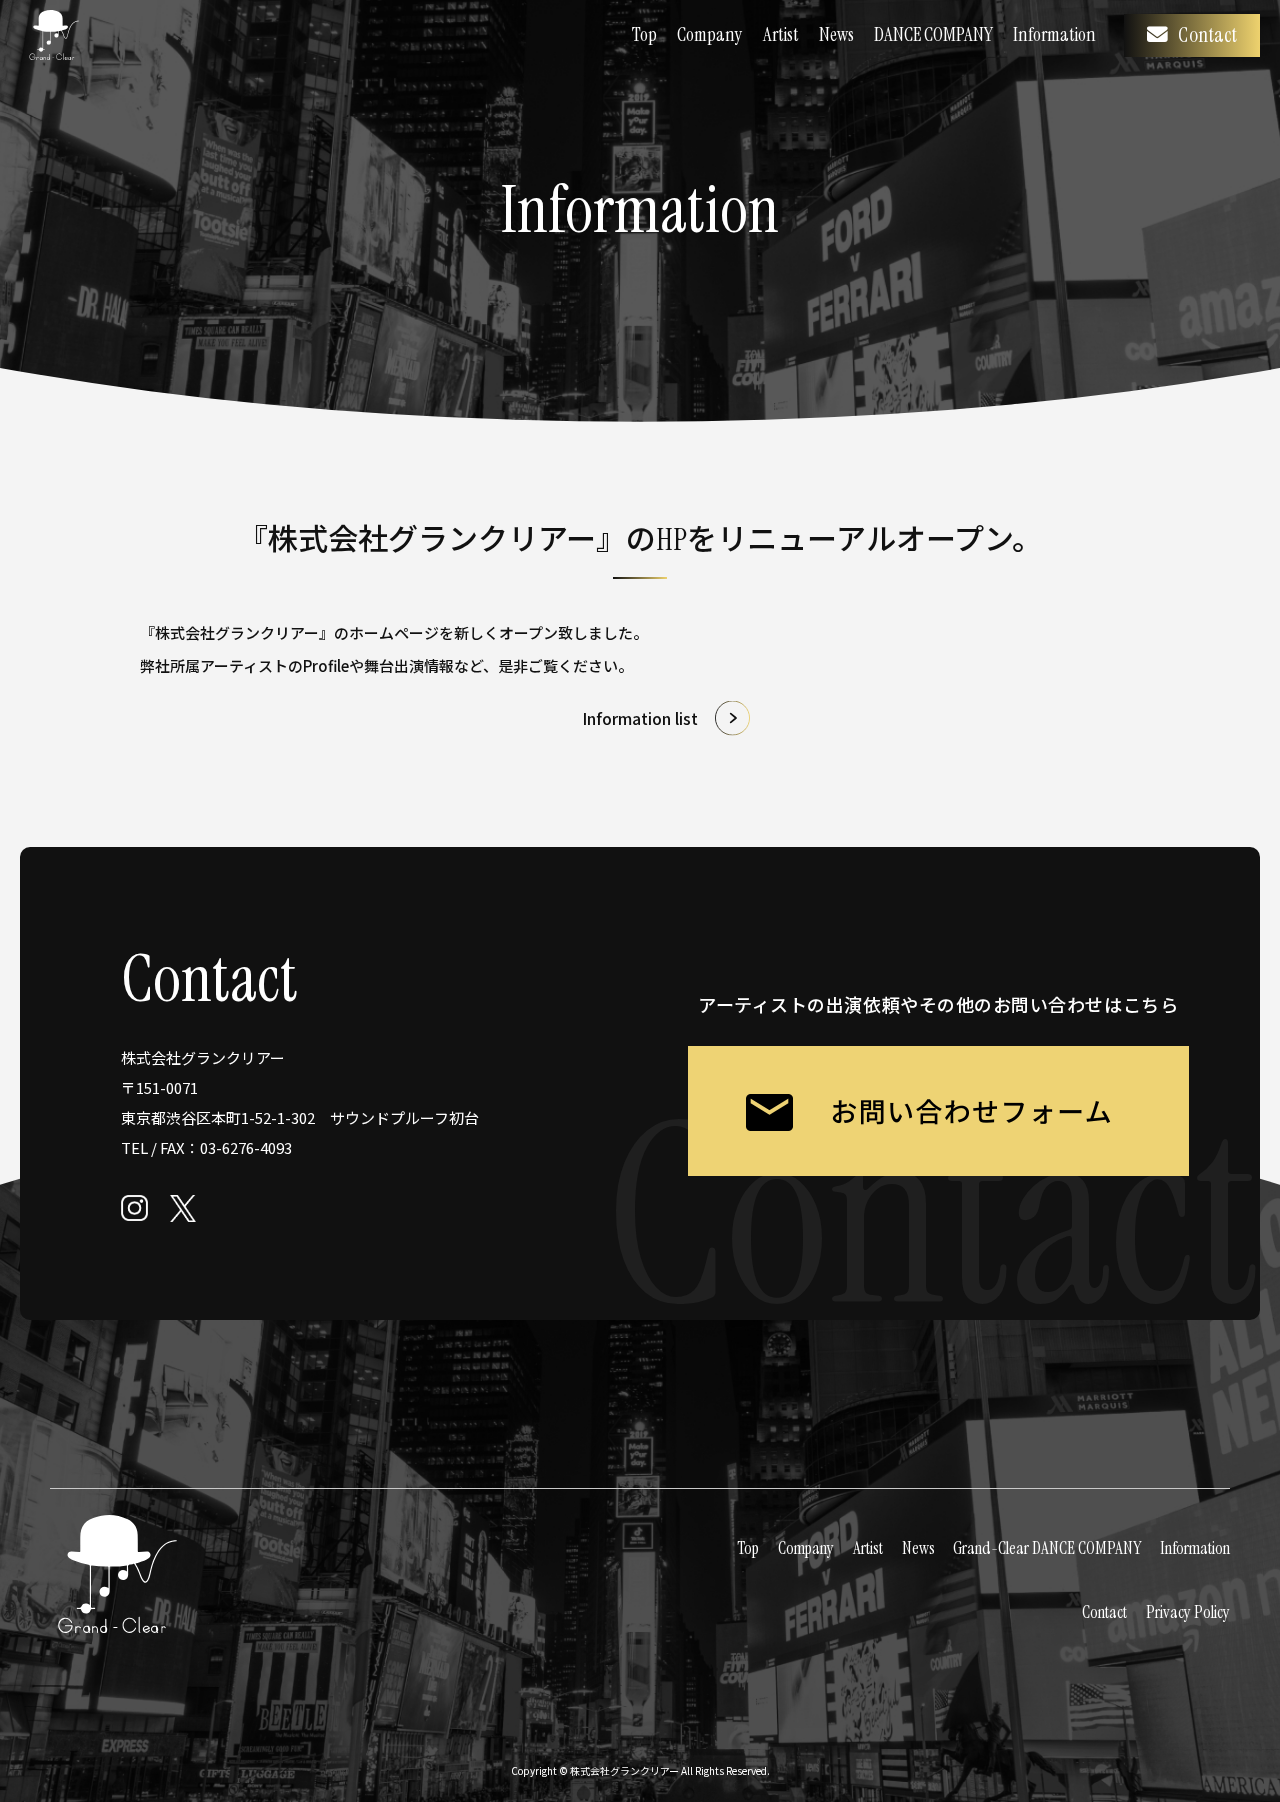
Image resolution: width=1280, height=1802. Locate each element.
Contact (1207, 35)
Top (644, 34)
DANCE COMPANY (933, 34)
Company (710, 34)
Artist (781, 34)
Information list (640, 718)
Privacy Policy (1188, 1612)
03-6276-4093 (246, 1147)
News (836, 34)
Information (1054, 34)
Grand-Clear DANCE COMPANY (1047, 1548)
